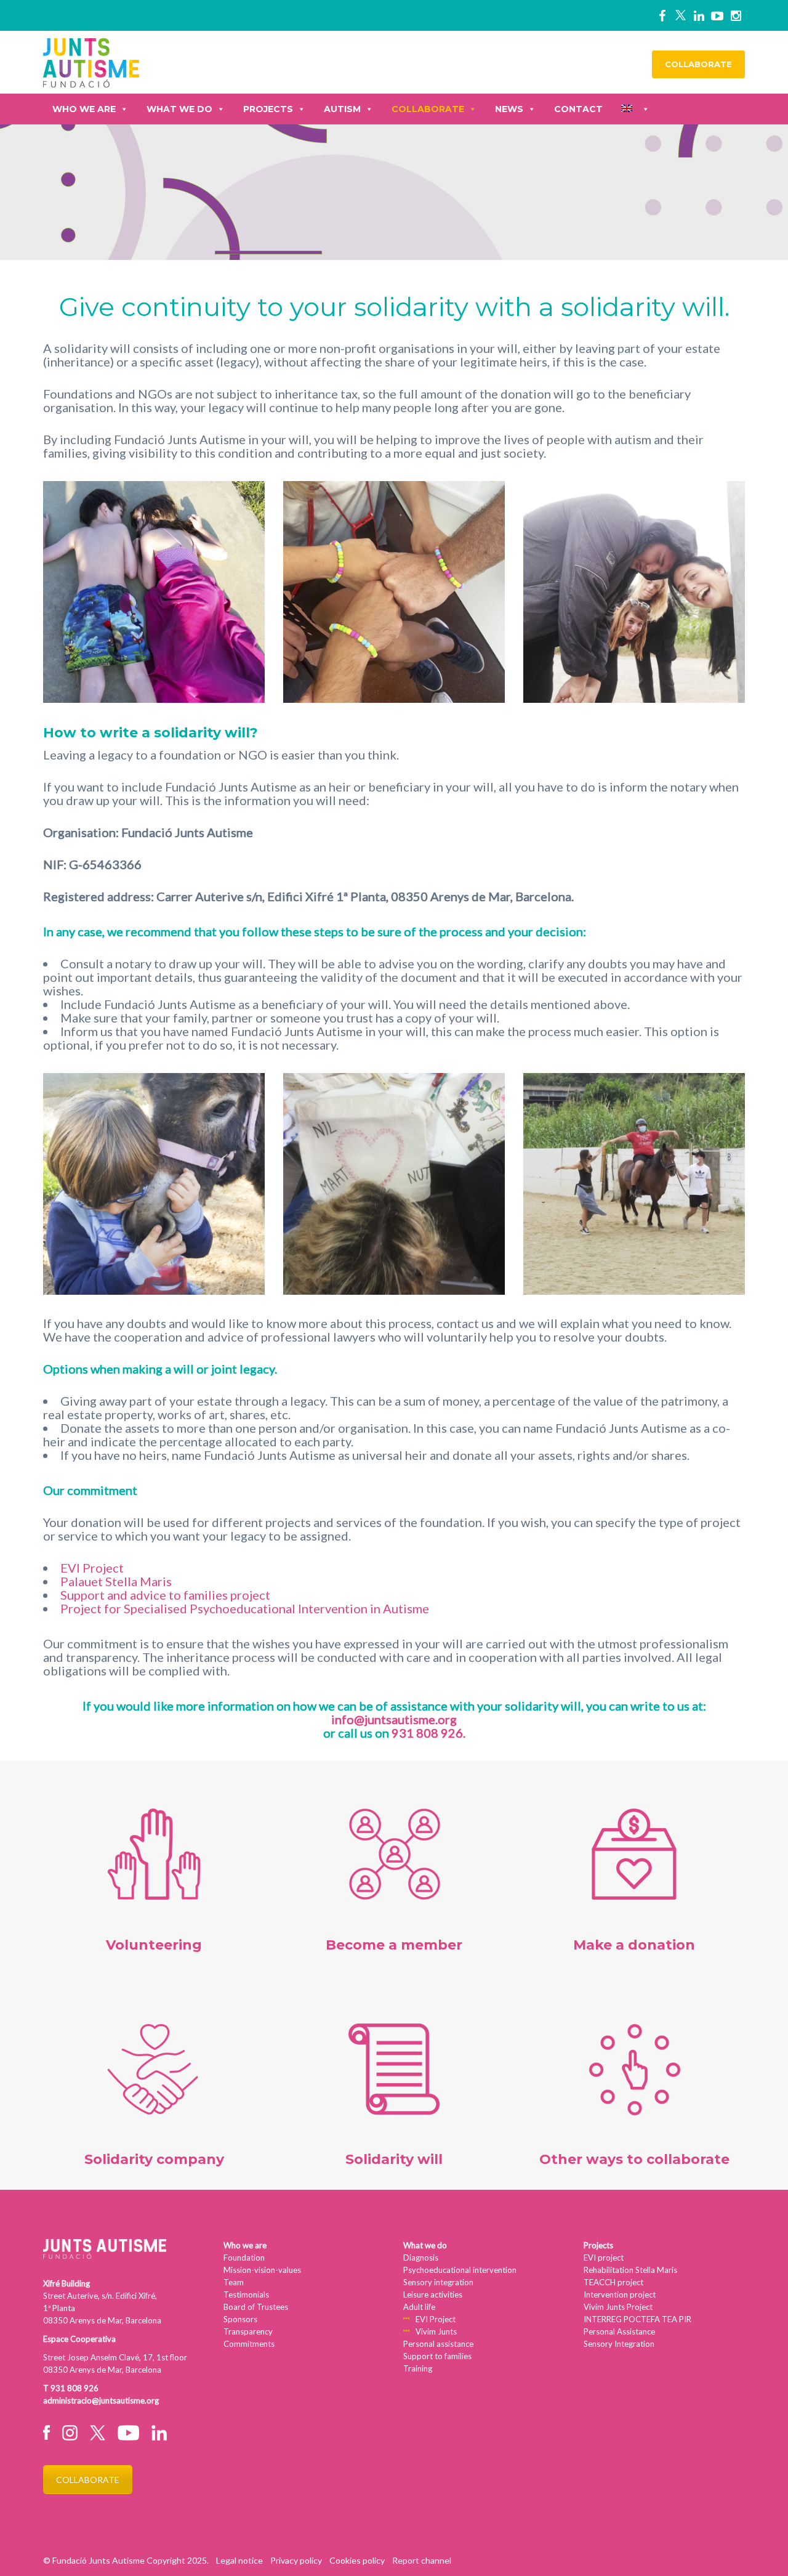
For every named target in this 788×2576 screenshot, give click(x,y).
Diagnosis (421, 2258)
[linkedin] (699, 15)
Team (234, 2282)
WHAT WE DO (179, 109)
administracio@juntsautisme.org (101, 2400)
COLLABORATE (698, 64)
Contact (578, 109)
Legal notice (239, 2560)
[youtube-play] (717, 15)
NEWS (509, 109)
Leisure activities (433, 2295)
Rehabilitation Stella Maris (630, 2270)
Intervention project (620, 2295)
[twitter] (680, 15)
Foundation (244, 2258)
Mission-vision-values (262, 2270)
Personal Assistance (619, 2331)
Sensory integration (438, 2282)
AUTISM (342, 109)
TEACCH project (613, 2282)
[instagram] (736, 15)
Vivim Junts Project (618, 2307)
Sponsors (240, 2319)
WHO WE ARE (84, 109)
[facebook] (662, 15)
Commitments (249, 2344)
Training (418, 2368)
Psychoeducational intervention (460, 2270)
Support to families (437, 2356)
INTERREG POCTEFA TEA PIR (637, 2319)
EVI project (604, 2258)
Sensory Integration (619, 2344)
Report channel (422, 2560)
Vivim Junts (436, 2331)
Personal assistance (438, 2344)
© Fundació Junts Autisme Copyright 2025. (126, 2560)
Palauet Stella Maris (116, 1581)
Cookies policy (357, 2560)
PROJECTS (268, 109)
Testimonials (246, 2295)
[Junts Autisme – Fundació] (91, 61)
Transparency (248, 2331)
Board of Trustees (256, 2307)
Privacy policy (296, 2560)
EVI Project (92, 1568)
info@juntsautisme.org (394, 1719)
